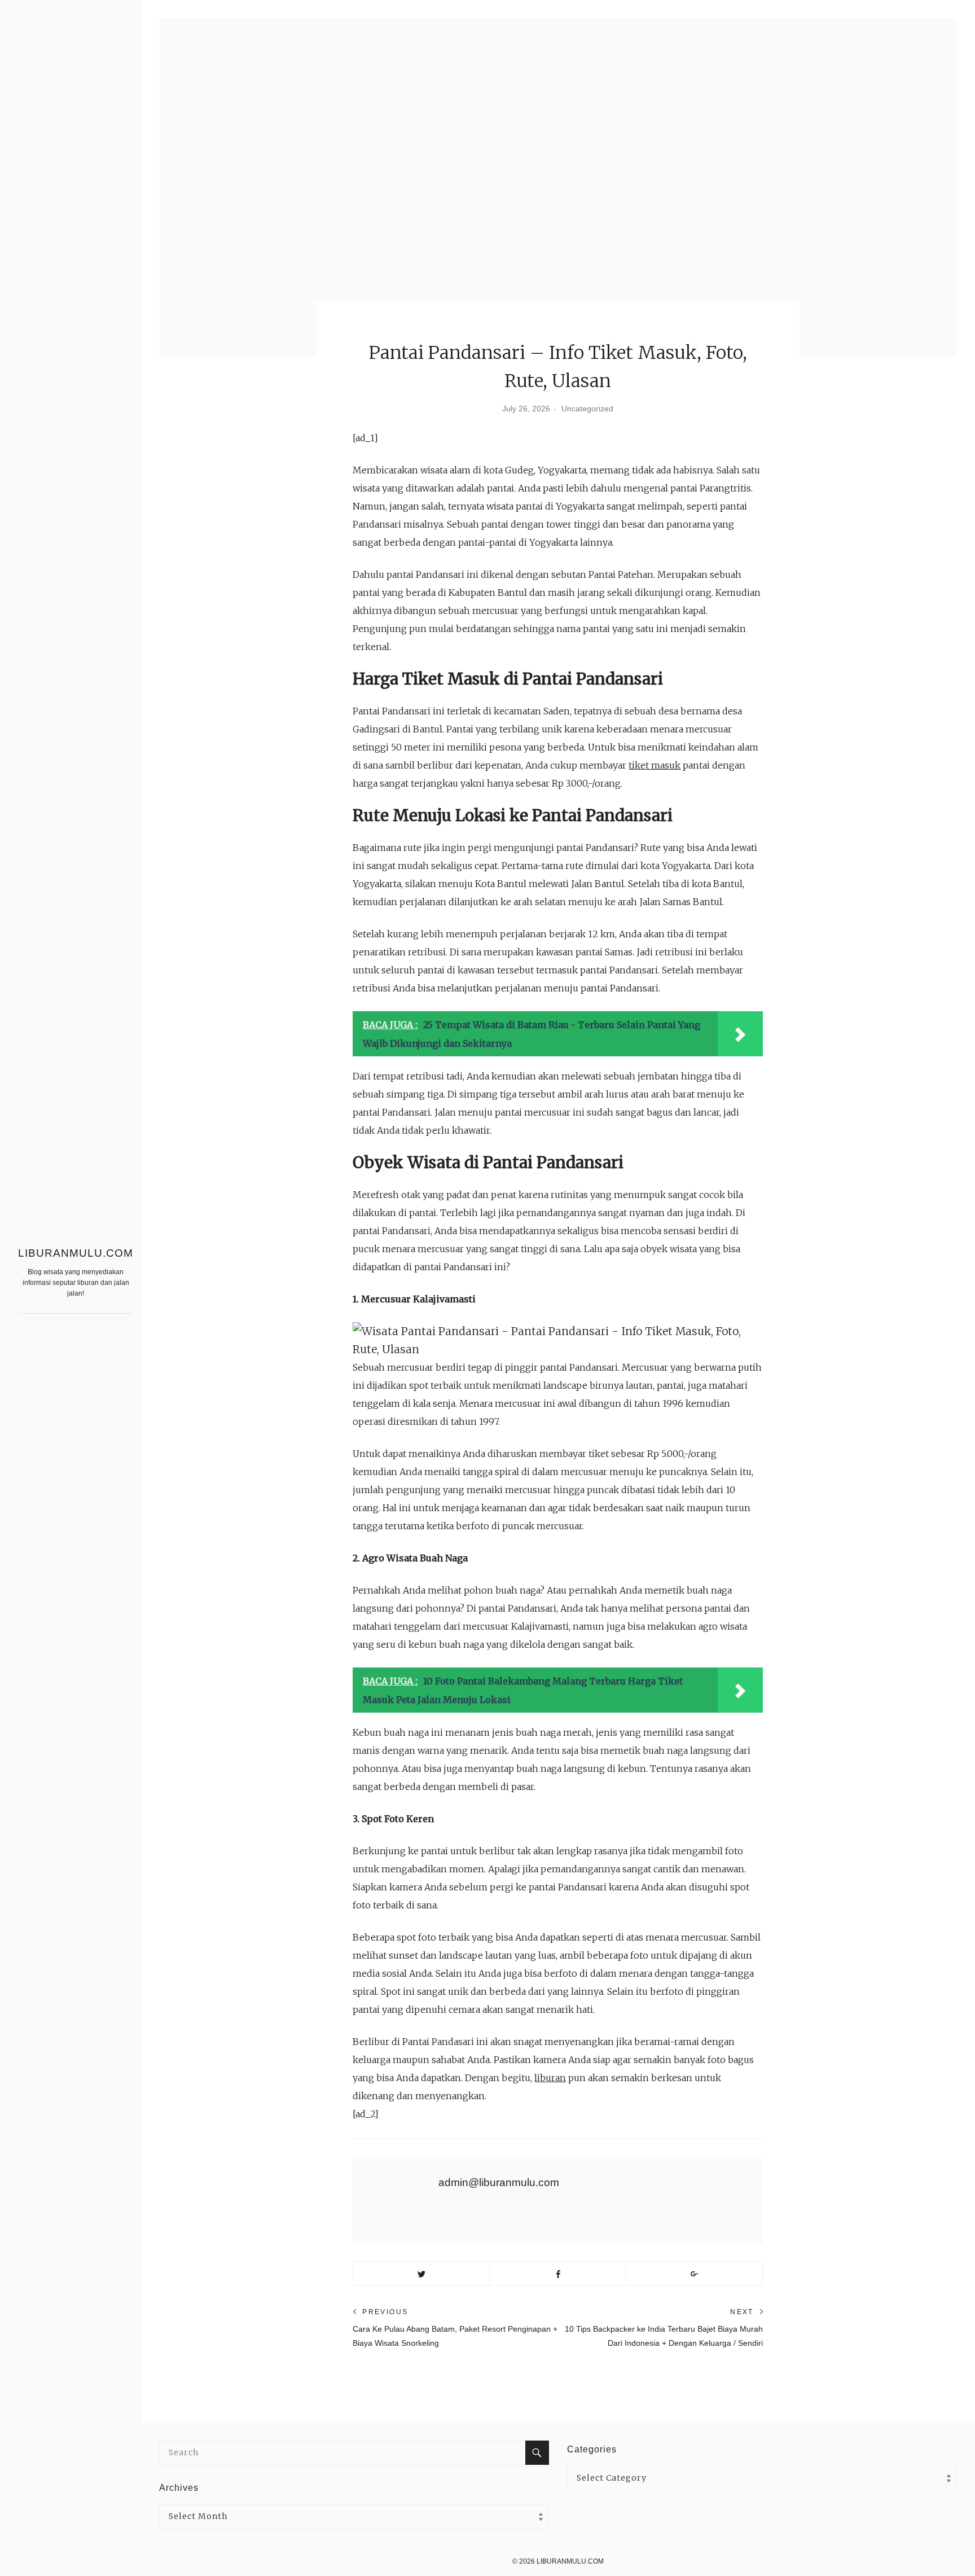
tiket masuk (655, 765)
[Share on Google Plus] (694, 2274)
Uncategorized (587, 409)
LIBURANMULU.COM (76, 1253)
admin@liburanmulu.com (499, 2182)
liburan (550, 2078)
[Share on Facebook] (558, 2274)
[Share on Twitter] (421, 2274)
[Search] (537, 2453)
